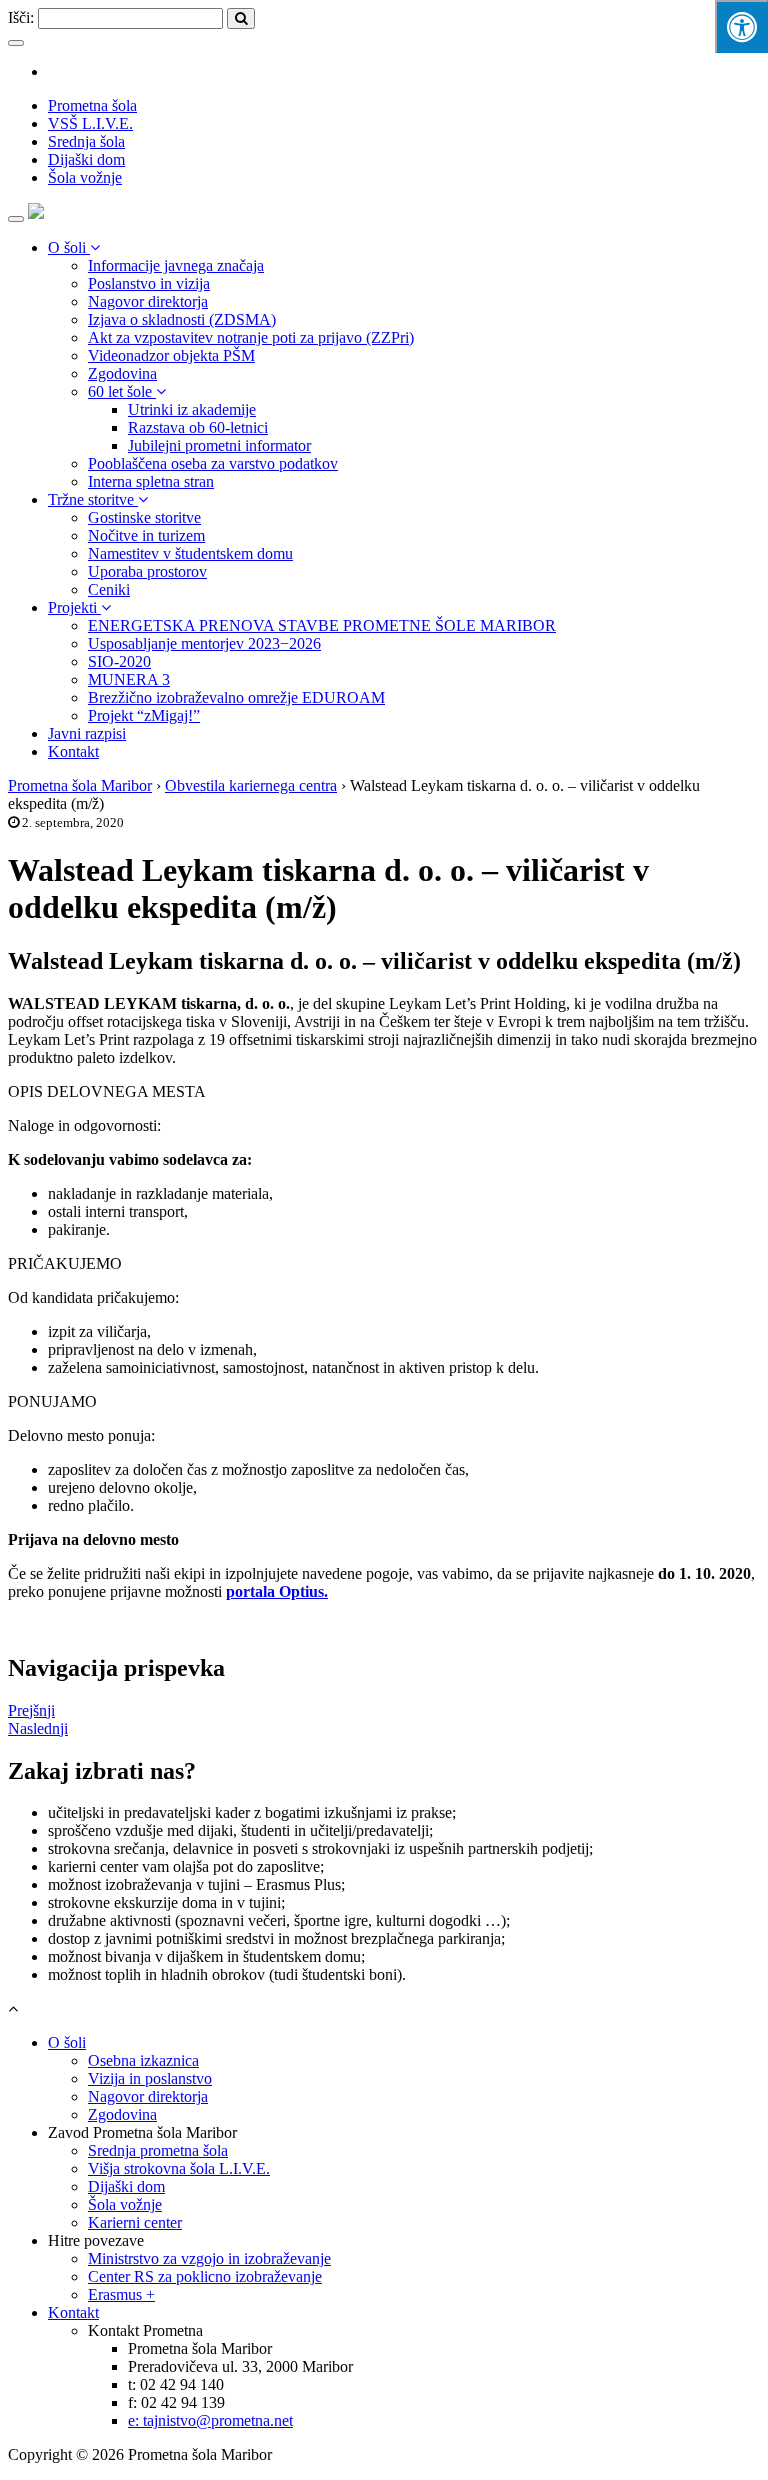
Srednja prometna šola (158, 2150)
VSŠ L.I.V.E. (90, 123)
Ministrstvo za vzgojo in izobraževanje (209, 2258)
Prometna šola (92, 105)
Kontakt (73, 751)
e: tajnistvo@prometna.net (210, 2420)
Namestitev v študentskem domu (190, 553)
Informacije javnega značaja (176, 265)
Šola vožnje (85, 177)
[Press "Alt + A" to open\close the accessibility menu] (741, 26)
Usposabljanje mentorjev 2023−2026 (204, 643)
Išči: (21, 17)
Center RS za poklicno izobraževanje (205, 2276)
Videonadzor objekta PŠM (171, 355)
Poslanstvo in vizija (149, 283)
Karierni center (135, 2222)
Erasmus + (121, 2294)
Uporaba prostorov (147, 571)
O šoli (69, 247)
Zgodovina (122, 373)
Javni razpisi (87, 733)
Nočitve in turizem (146, 535)
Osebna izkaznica (143, 2060)
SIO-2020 (119, 661)
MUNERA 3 (129, 679)
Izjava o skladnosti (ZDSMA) (182, 319)
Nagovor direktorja (148, 301)
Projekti (74, 607)
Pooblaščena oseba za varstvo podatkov (213, 463)
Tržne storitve (93, 499)
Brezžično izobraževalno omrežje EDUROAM (236, 697)
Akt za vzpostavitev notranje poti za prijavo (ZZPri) (251, 337)
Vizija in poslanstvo (150, 2078)
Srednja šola (86, 141)
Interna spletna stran (151, 481)
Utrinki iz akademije (192, 409)
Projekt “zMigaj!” (144, 715)
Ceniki (109, 589)
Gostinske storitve (144, 517)
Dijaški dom (86, 159)
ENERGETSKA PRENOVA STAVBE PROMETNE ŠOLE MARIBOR (322, 625)
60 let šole (122, 391)
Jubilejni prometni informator (219, 445)
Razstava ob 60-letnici (198, 427)
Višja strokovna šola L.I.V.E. (179, 2168)
